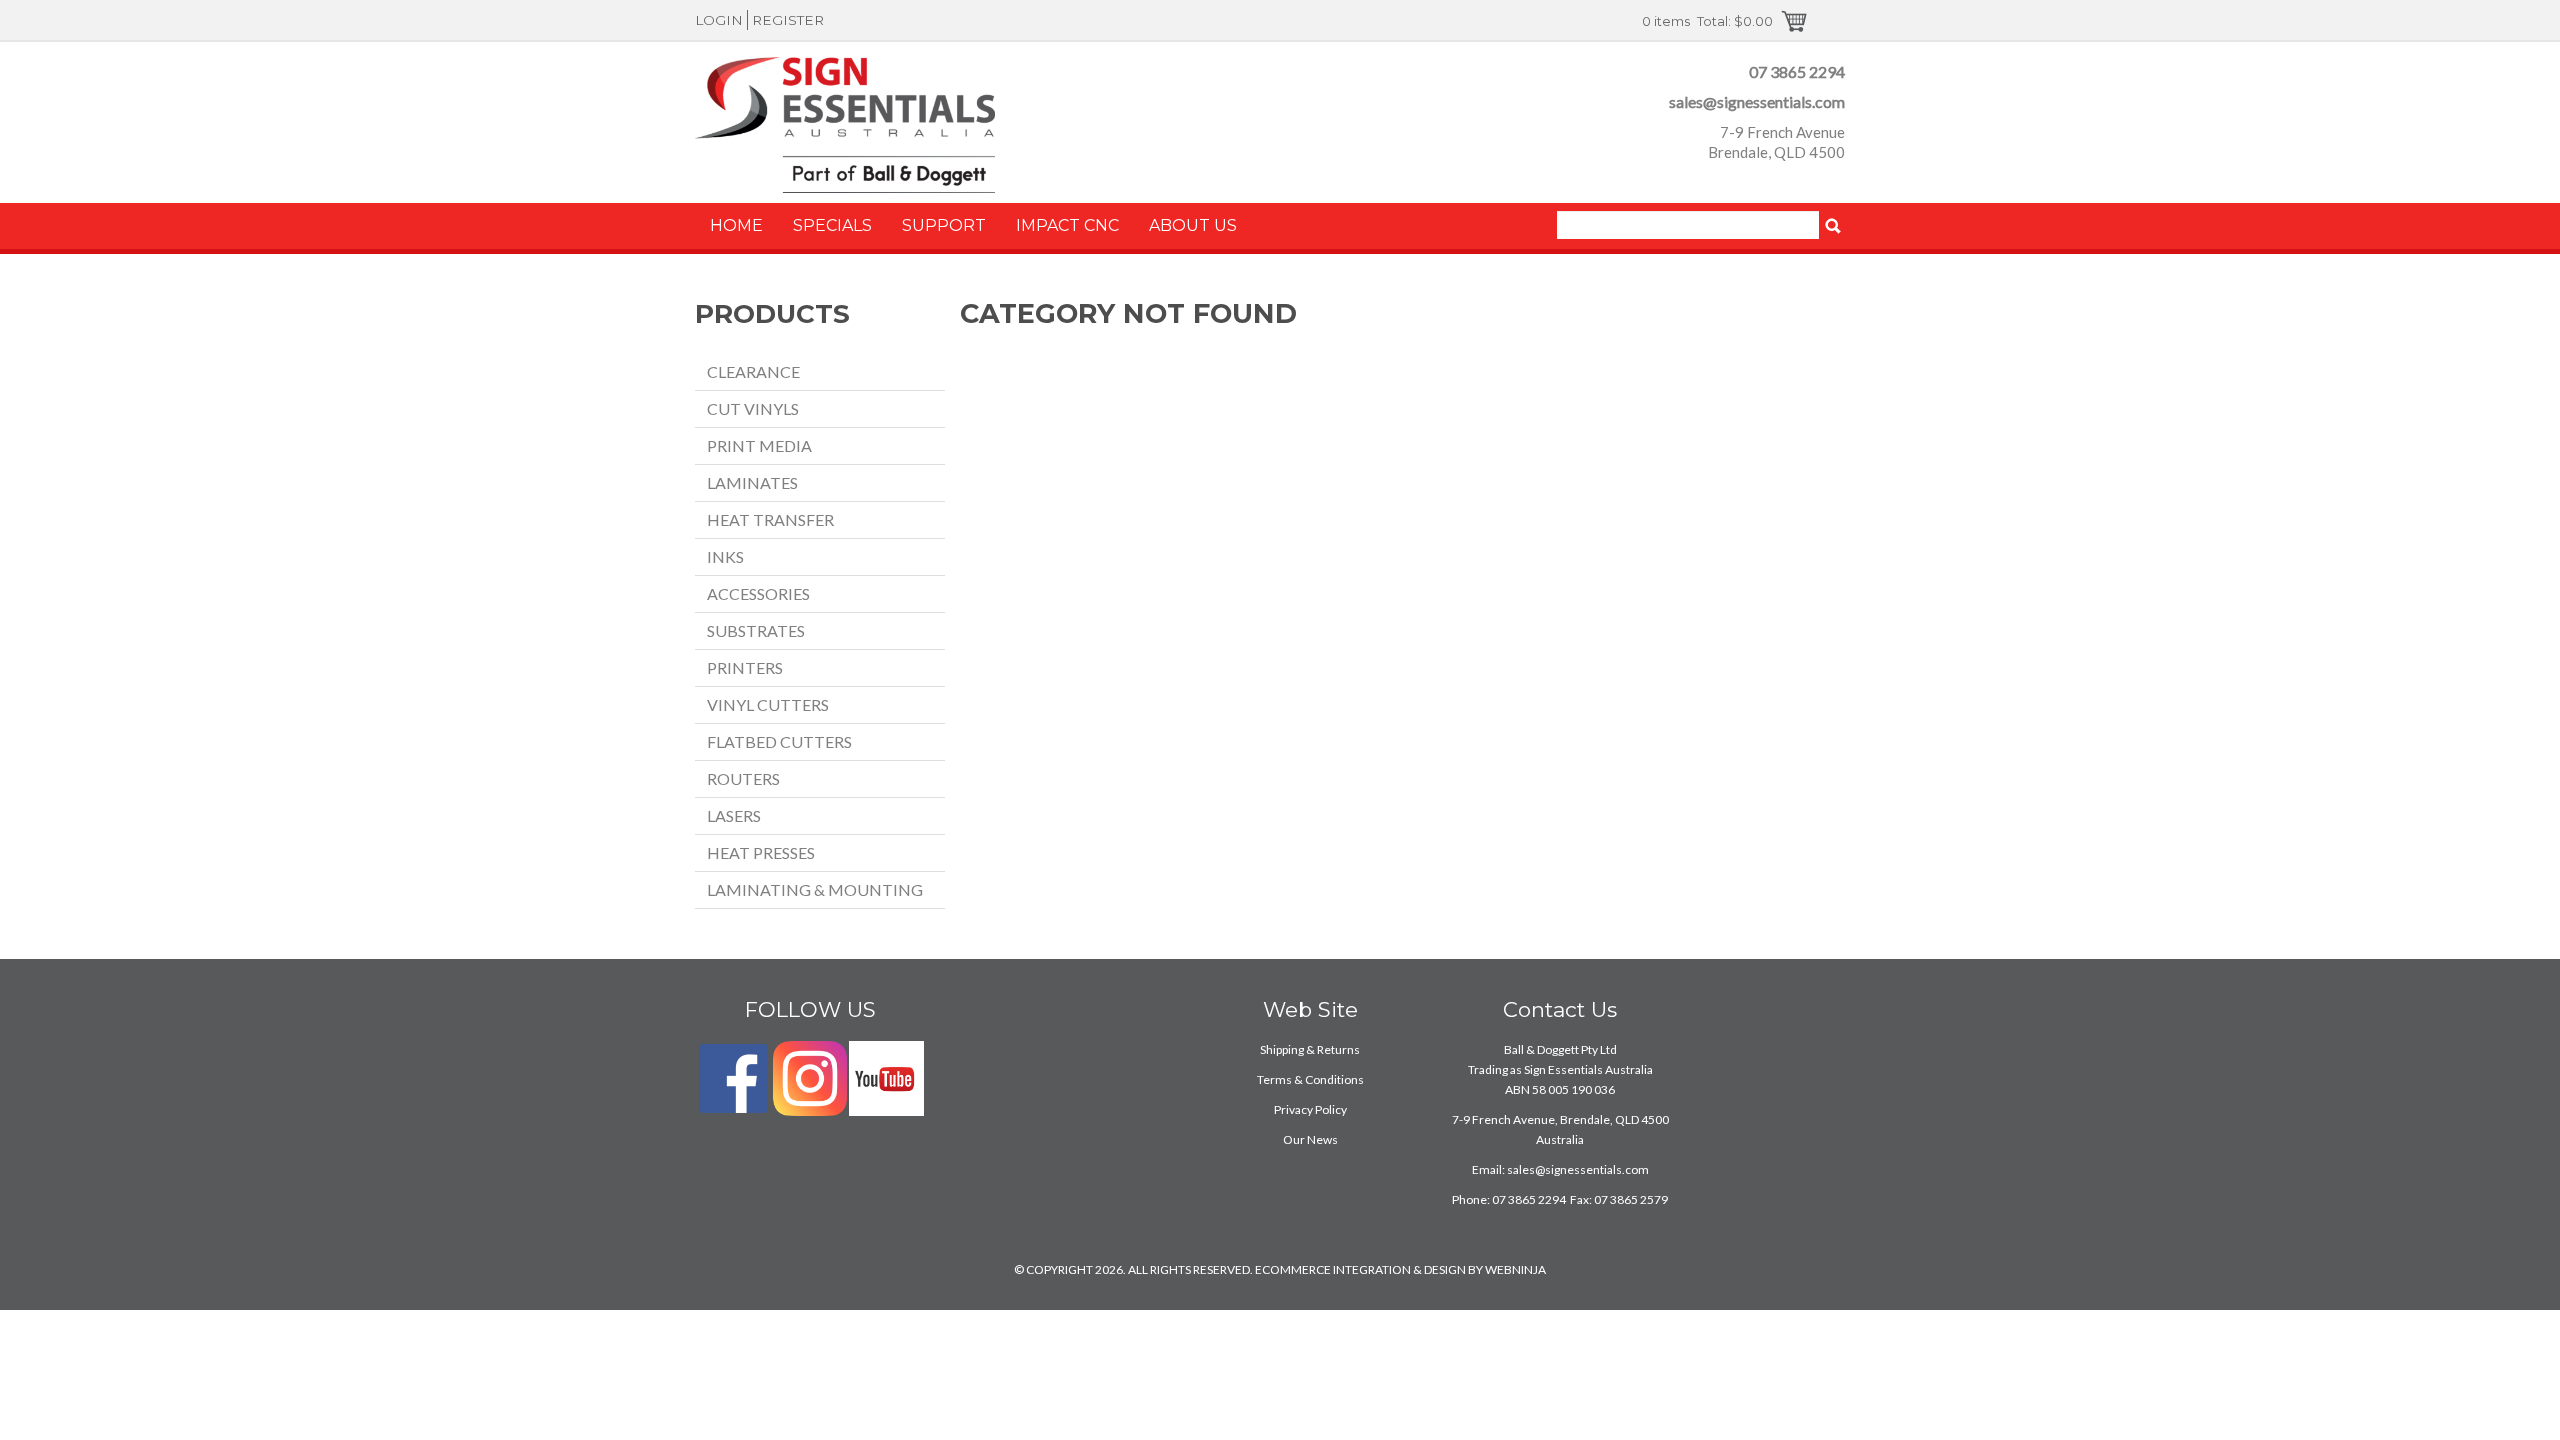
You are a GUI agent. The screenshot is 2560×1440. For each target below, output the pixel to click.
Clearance (753, 371)
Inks (725, 556)
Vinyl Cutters (768, 704)
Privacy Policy (1310, 1109)
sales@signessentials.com (1757, 101)
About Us (1193, 225)
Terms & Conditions (1310, 1079)
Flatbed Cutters (779, 741)
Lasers (734, 815)
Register (788, 20)
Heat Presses (761, 852)
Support (944, 225)
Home (736, 225)
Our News (1310, 1139)
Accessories (758, 593)
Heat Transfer (770, 519)
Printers (745, 667)
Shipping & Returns (1310, 1049)
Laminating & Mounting (815, 889)
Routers (743, 778)
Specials (832, 225)
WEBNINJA (1515, 1269)
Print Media (759, 445)
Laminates (752, 482)
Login (719, 20)
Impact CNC (1067, 225)
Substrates (756, 630)
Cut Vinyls (753, 408)
